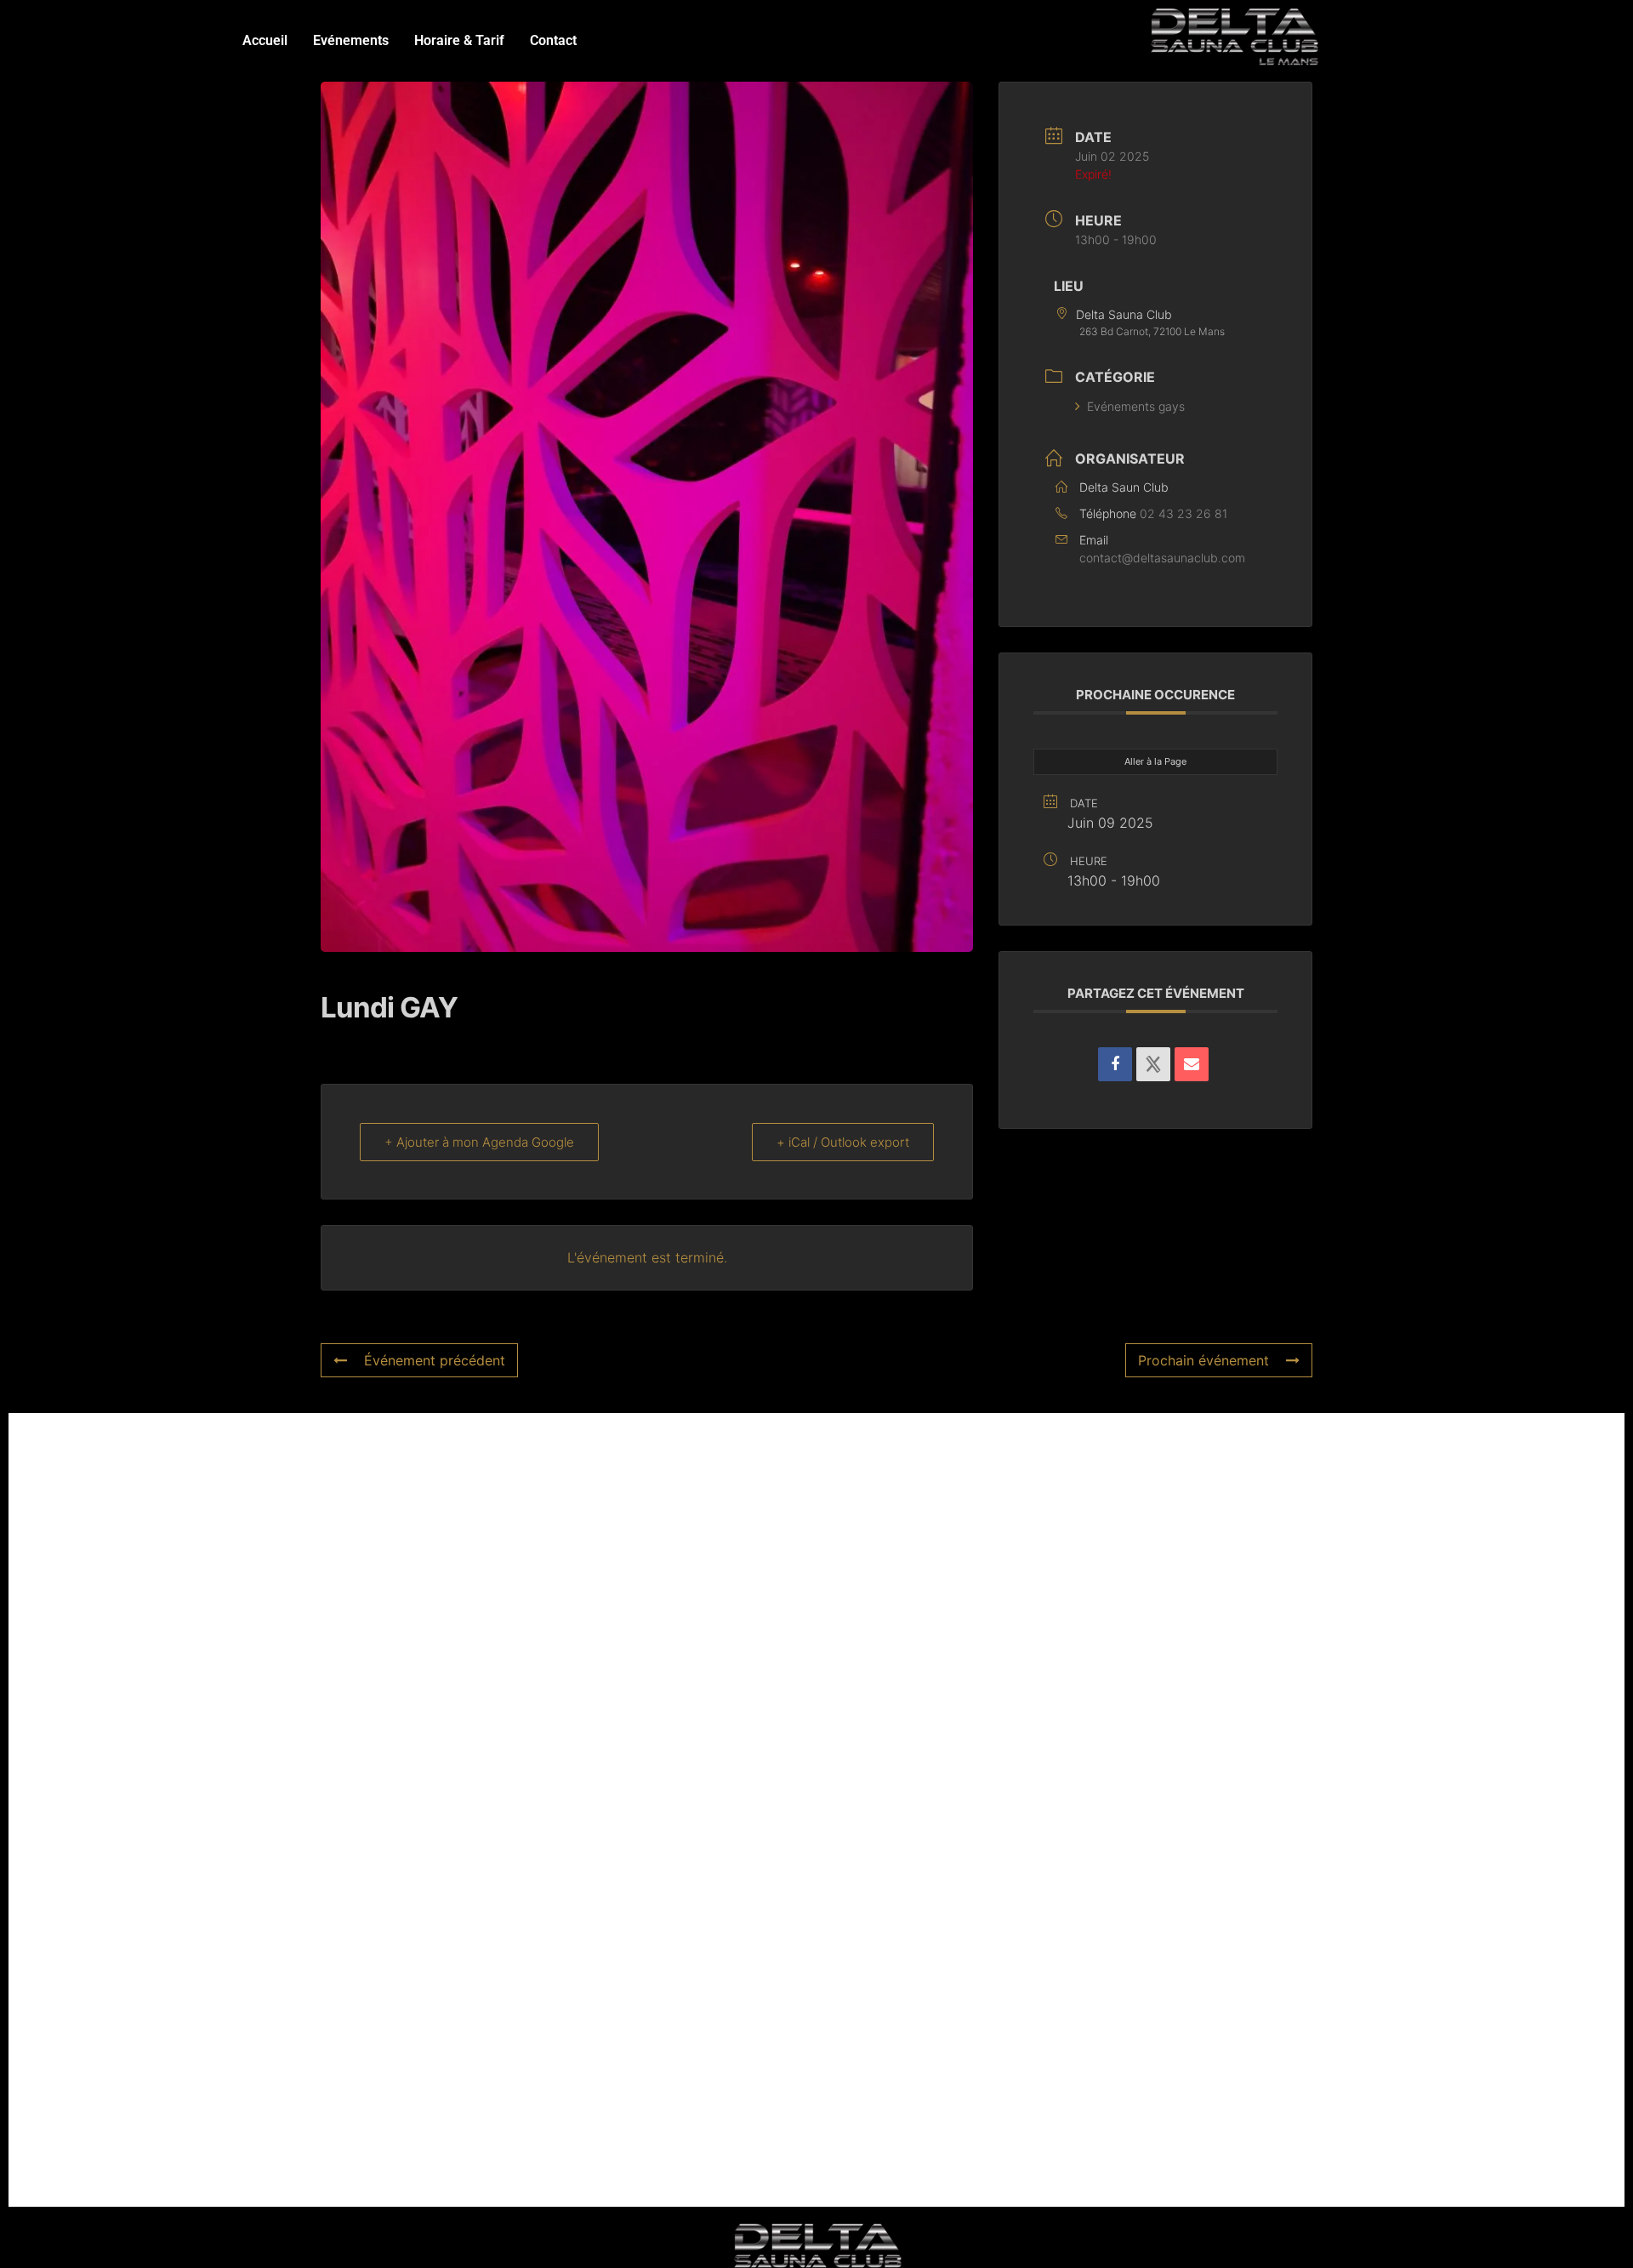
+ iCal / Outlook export (843, 1142)
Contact (553, 40)
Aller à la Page (1155, 761)
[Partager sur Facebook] (1115, 1064)
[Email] (1192, 1064)
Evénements (351, 40)
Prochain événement (1203, 1360)
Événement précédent (435, 1360)
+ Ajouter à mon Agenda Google (479, 1142)
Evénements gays (1136, 406)
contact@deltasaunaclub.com (1162, 558)
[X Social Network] (1153, 1064)
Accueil (265, 40)
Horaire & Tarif (459, 40)
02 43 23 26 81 (1183, 513)
